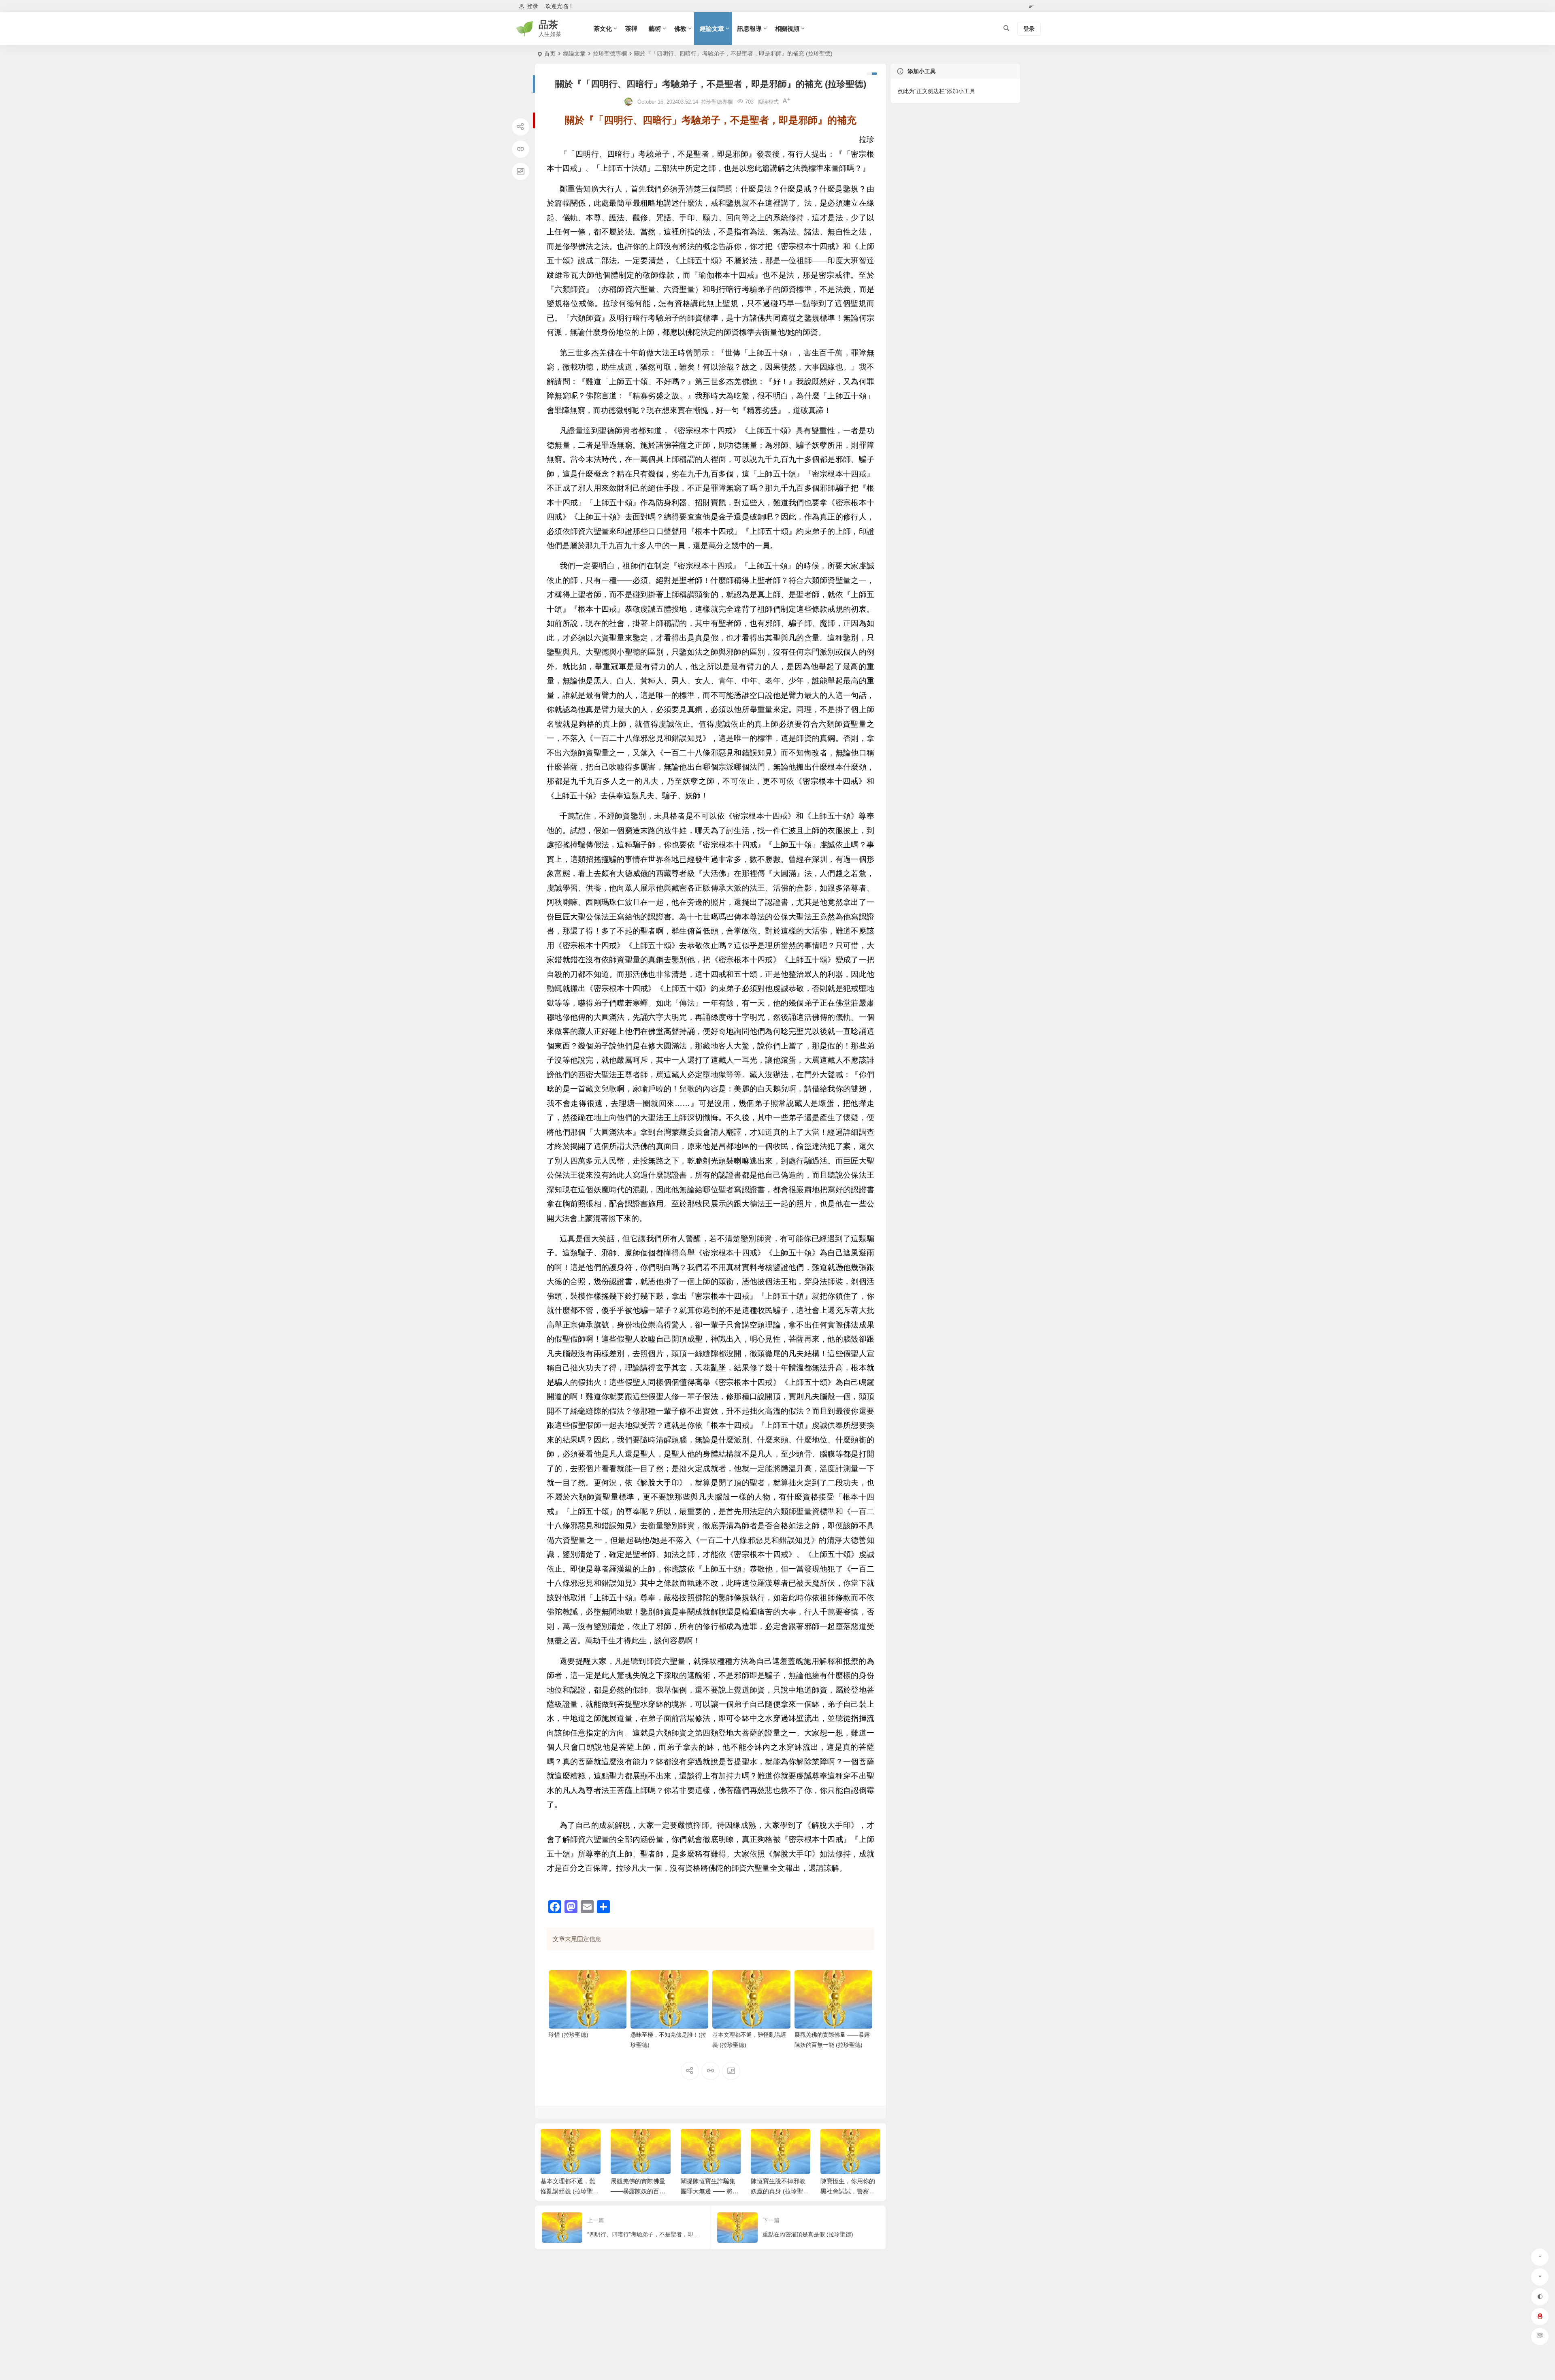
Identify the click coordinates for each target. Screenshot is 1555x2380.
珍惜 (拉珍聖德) (569, 2035)
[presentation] (833, 2142)
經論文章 (712, 29)
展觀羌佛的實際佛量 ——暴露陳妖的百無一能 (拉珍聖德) (568, 2191)
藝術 (655, 29)
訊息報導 (750, 29)
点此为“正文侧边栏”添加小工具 (936, 91)
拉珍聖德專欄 (610, 53)
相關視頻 (787, 29)
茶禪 (631, 29)
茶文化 (603, 29)
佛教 (680, 29)
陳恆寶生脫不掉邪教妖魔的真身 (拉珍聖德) (708, 2191)
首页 (550, 53)
